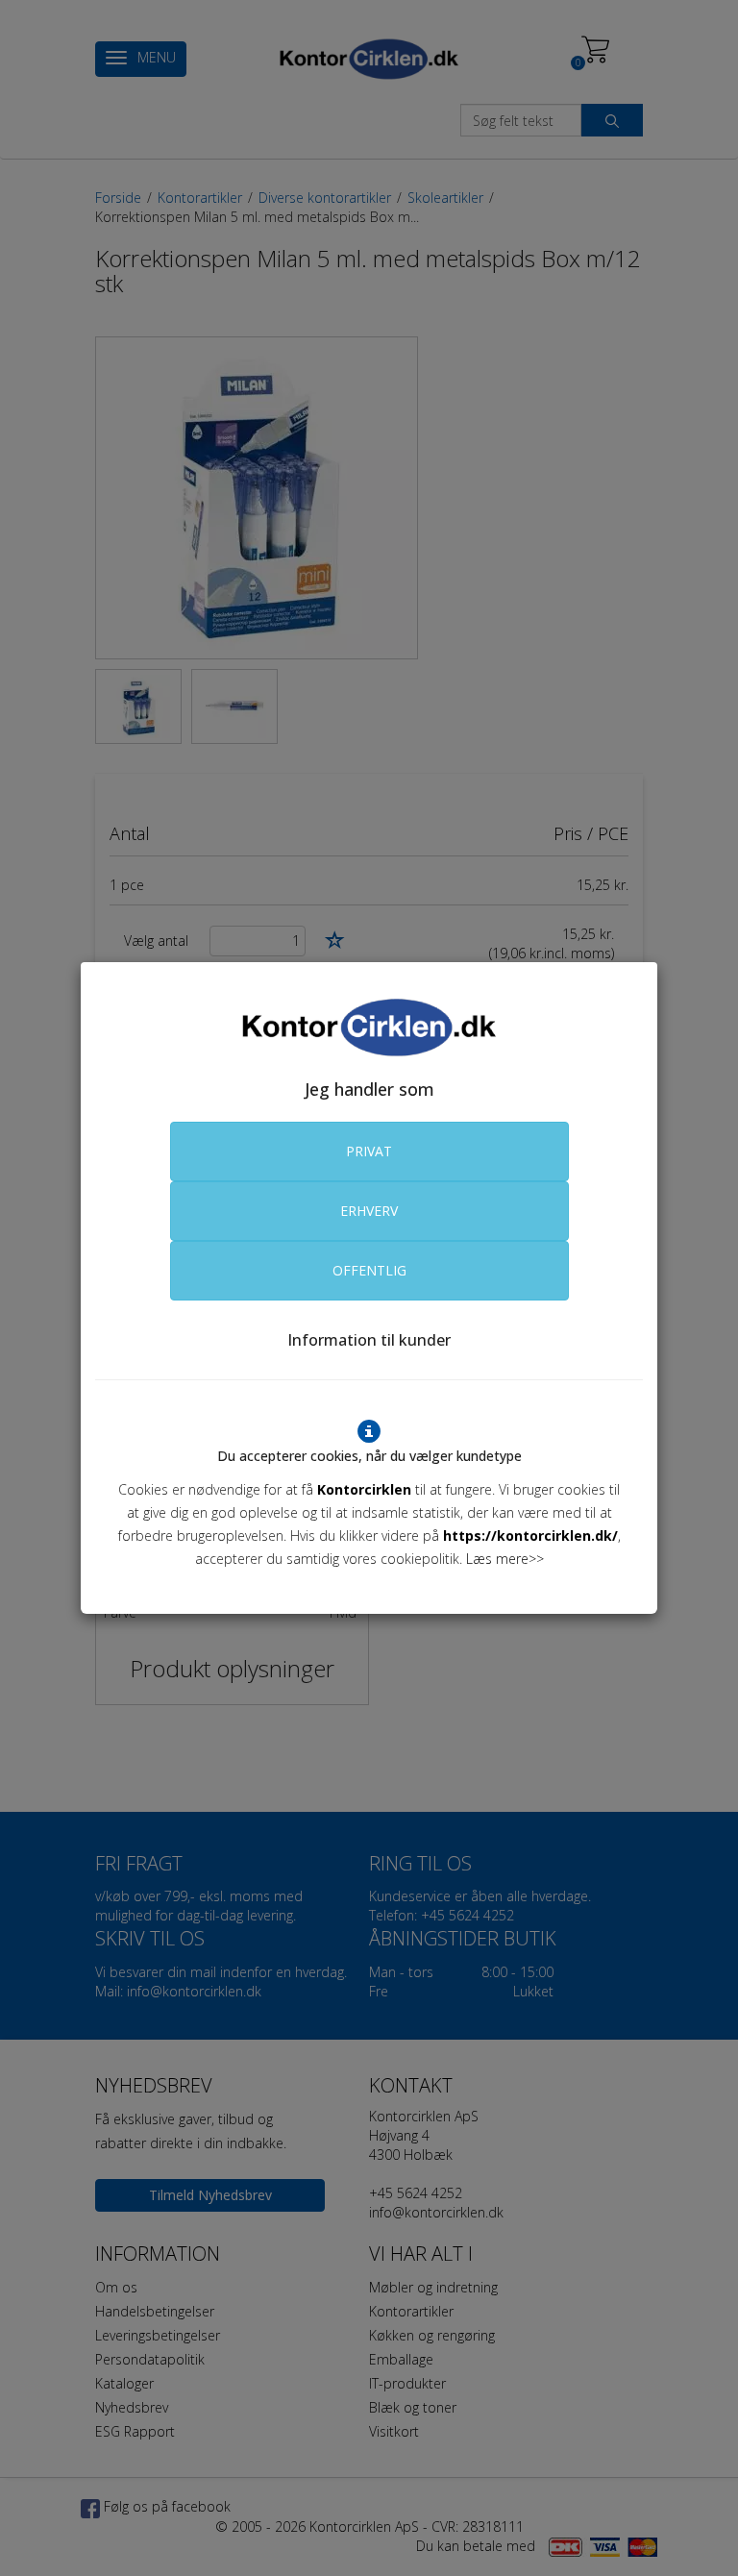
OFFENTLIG (369, 1270)
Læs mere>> (505, 1559)
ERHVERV (369, 1211)
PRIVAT (369, 1151)
